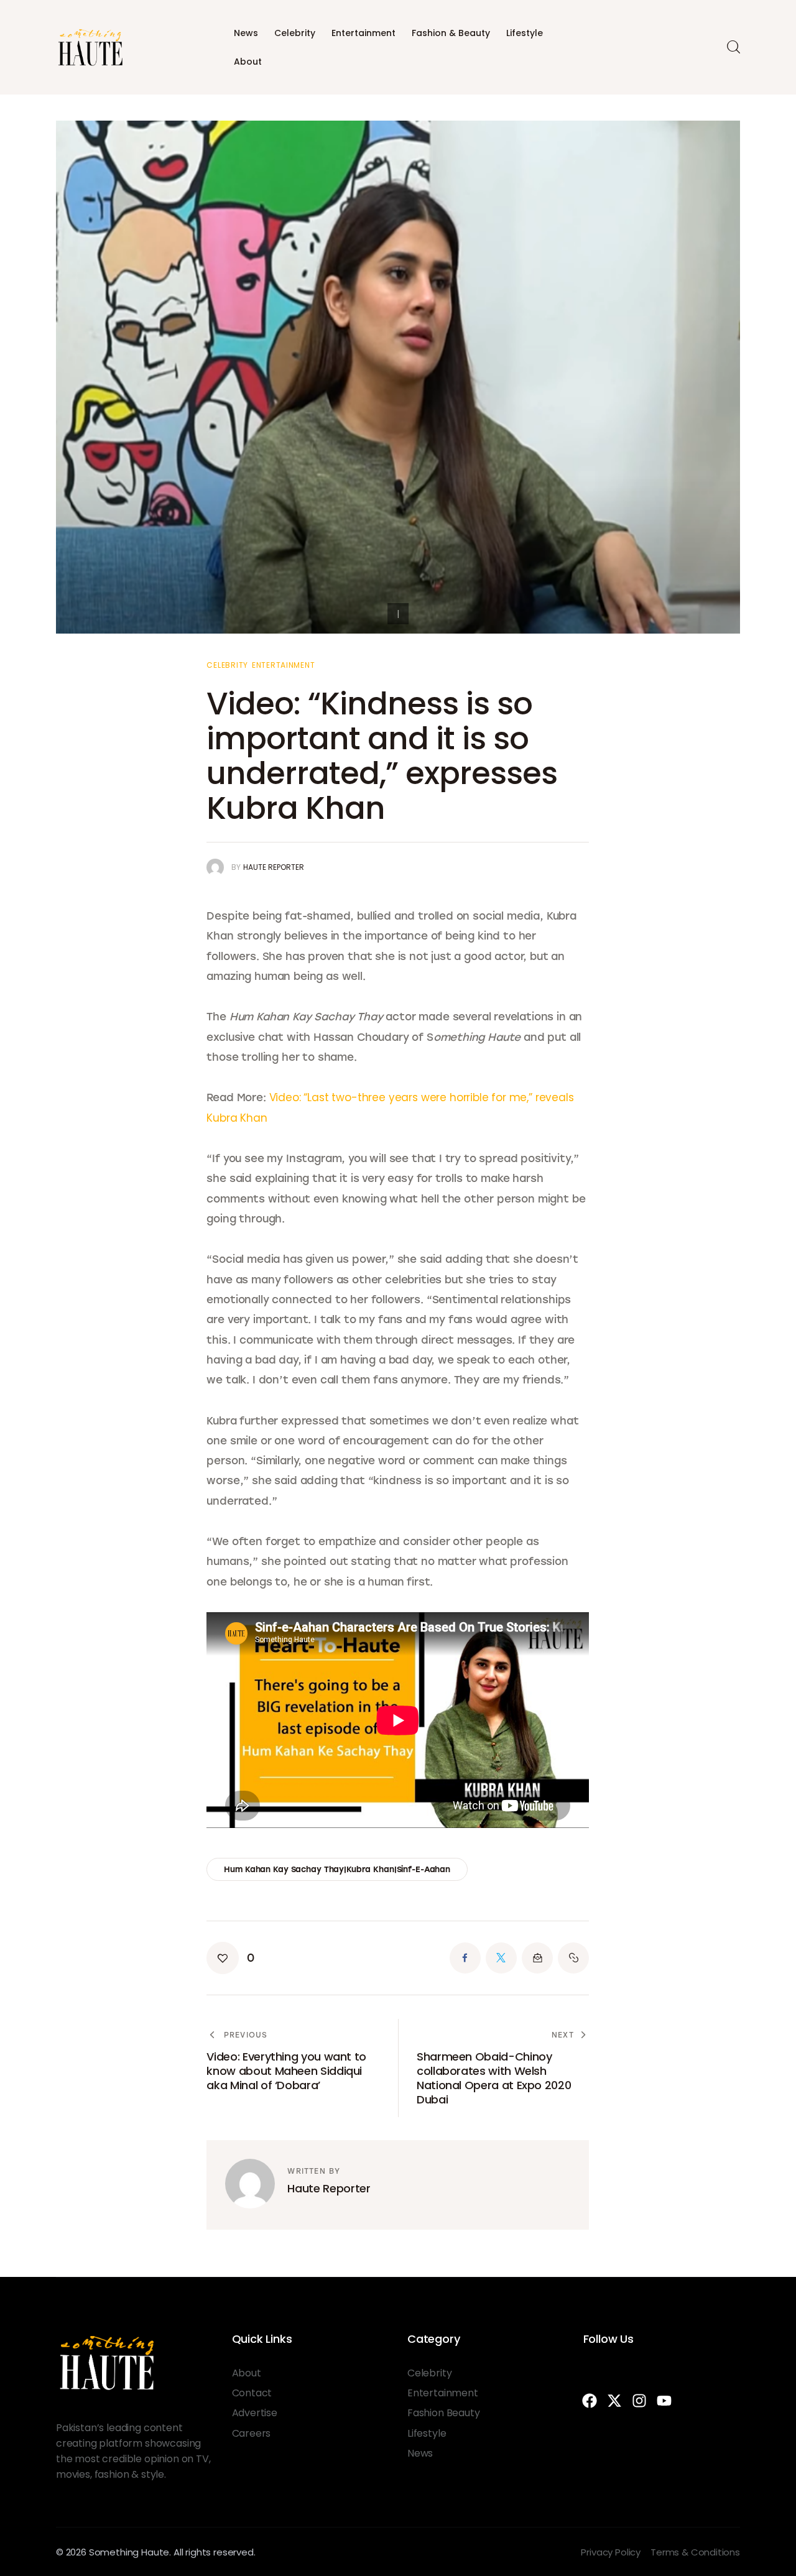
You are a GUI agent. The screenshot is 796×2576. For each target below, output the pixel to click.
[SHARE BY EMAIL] (537, 1958)
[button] (230, 1958)
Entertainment (363, 33)
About (248, 62)
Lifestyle (525, 33)
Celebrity (295, 33)
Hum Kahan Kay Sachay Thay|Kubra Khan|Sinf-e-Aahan (337, 1869)
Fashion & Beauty (451, 33)
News (246, 33)
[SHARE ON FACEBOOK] (465, 1958)
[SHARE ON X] (501, 1958)
